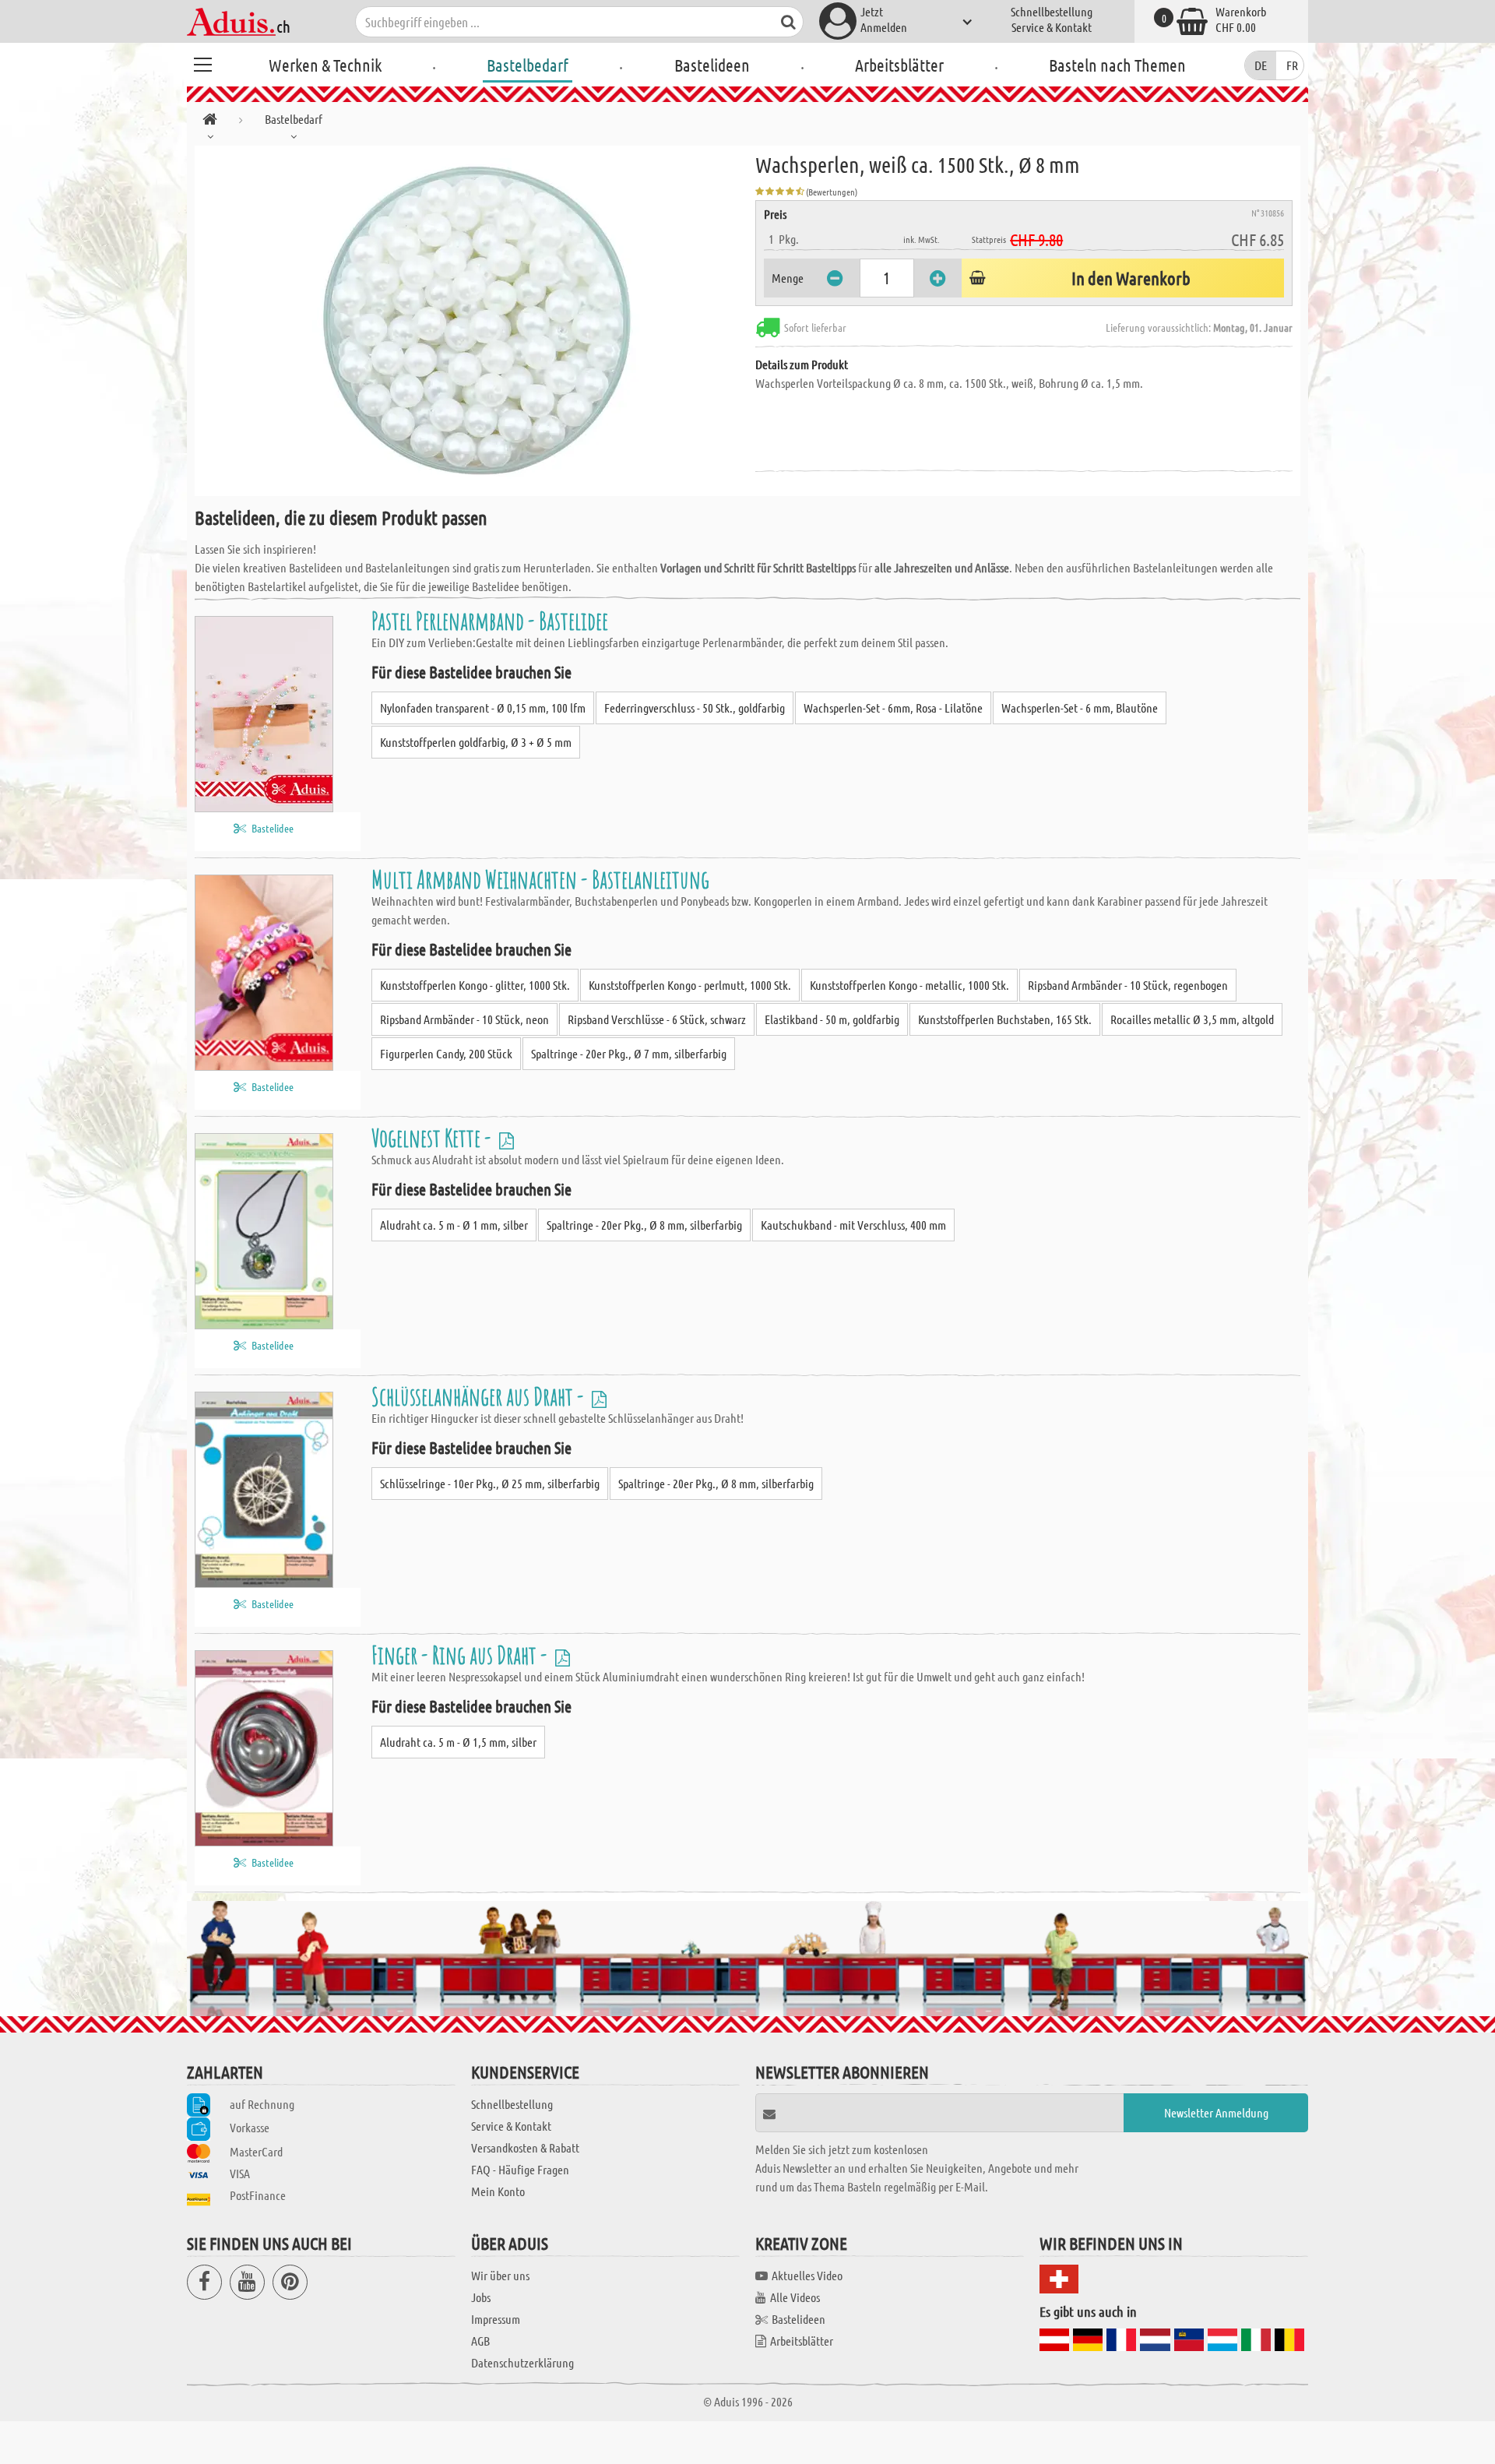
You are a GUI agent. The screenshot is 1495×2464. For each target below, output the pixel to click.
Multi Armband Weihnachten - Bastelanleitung (540, 879)
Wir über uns (500, 2275)
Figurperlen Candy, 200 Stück (446, 1053)
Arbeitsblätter (899, 65)
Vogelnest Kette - (433, 1137)
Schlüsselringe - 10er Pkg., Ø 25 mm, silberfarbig (490, 1483)
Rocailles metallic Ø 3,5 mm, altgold (1192, 1019)
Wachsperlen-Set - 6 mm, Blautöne (1080, 708)
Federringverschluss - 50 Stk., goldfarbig (695, 708)
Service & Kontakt (1052, 27)
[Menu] (202, 62)
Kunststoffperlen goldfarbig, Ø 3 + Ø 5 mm (476, 742)
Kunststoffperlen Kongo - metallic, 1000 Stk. (909, 985)
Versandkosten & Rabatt (525, 2147)
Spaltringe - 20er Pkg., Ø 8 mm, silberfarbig (644, 1225)
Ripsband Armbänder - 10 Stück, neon (464, 1019)
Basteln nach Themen (1117, 65)
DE (1261, 65)
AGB (480, 2341)
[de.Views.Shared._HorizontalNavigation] (210, 122)
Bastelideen (712, 65)
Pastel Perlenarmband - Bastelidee (490, 620)
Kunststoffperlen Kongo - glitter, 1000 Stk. (475, 985)
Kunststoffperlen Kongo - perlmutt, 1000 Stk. (690, 985)
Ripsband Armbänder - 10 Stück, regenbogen (1128, 985)
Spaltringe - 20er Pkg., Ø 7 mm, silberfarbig (629, 1053)
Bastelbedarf (528, 65)
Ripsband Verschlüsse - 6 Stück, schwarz (657, 1019)
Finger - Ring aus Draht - (461, 1654)
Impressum (496, 2319)
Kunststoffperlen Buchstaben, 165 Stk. (1005, 1019)
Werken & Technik (325, 65)
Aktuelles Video (807, 2275)
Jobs (481, 2297)
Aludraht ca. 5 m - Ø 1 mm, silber (454, 1225)
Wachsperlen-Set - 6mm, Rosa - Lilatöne (893, 708)
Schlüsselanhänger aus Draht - (480, 1396)
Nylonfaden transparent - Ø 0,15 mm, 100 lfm (483, 708)
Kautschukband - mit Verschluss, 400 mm (853, 1225)
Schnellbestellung (1052, 11)
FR (1292, 65)
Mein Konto (498, 2191)
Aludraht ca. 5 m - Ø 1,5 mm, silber (458, 1742)
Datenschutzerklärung (522, 2362)
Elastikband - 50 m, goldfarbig (832, 1019)
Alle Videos (795, 2297)
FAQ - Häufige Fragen (520, 2169)
